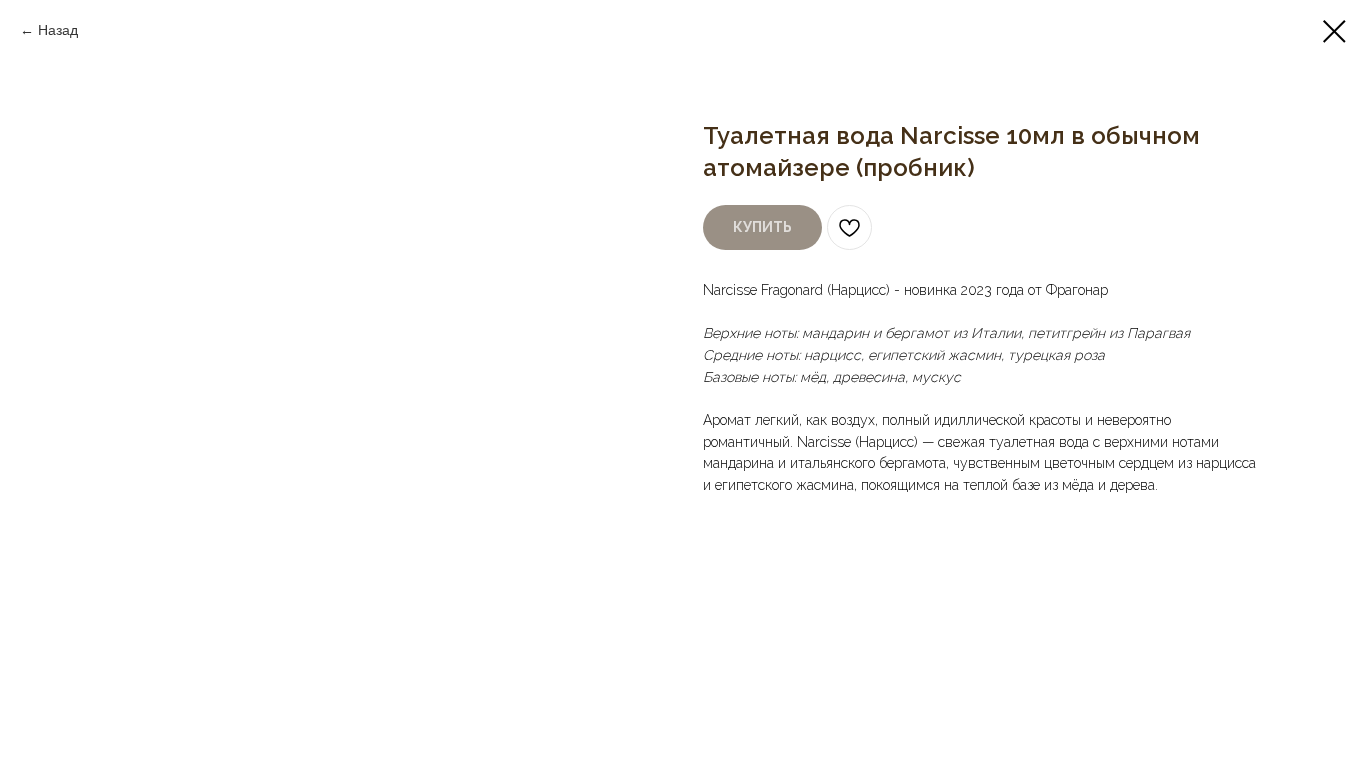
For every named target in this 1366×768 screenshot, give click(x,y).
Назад (58, 30)
